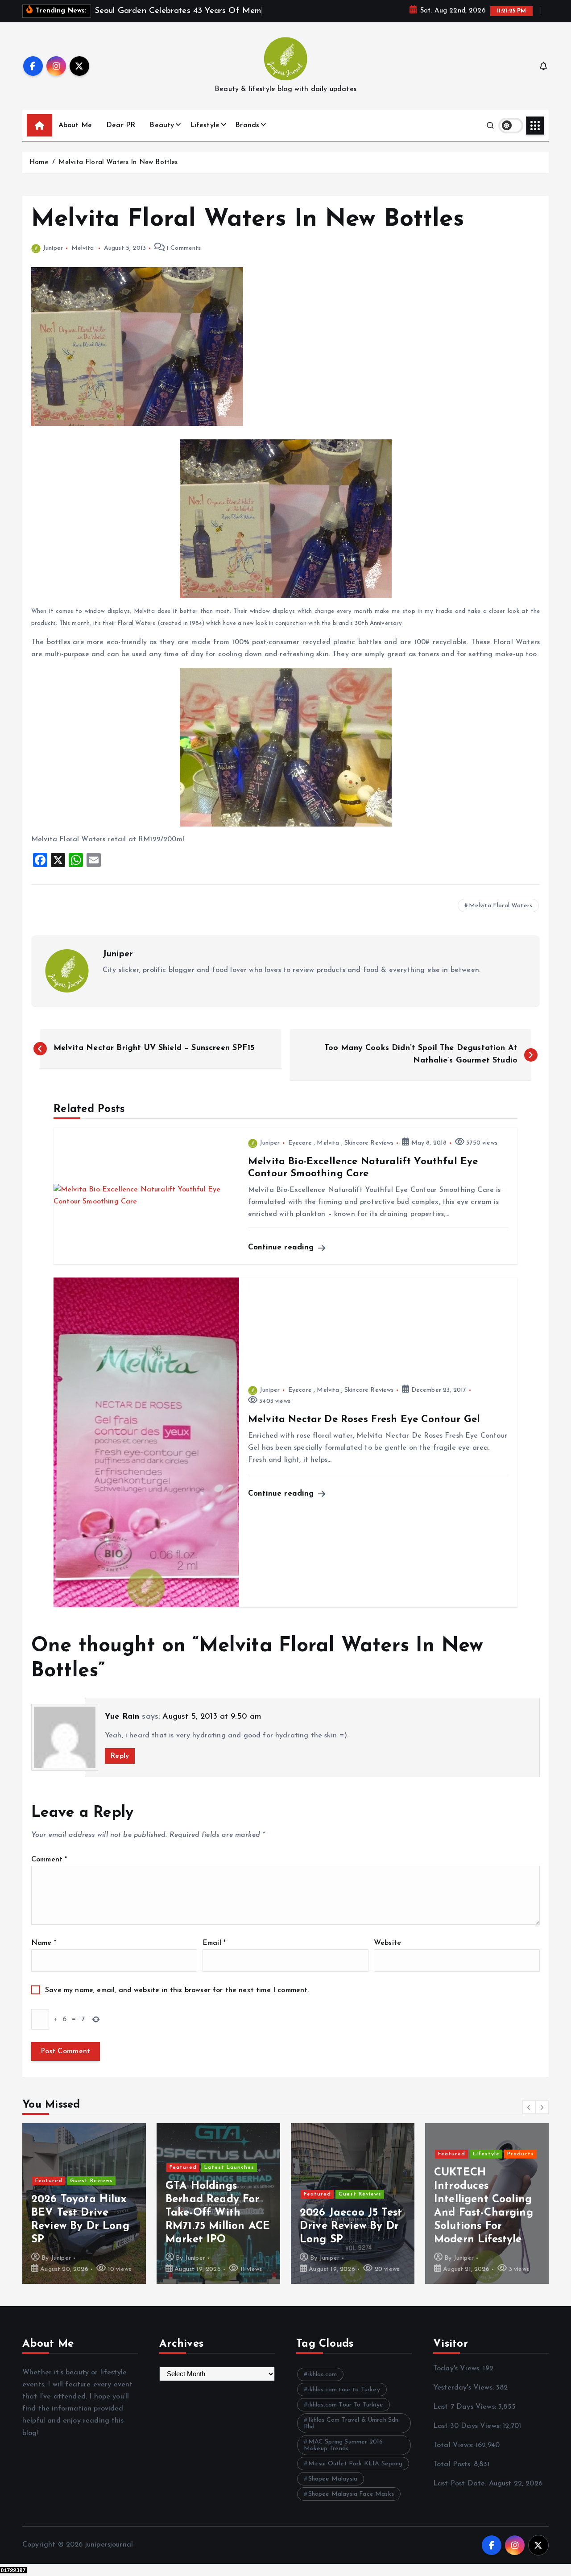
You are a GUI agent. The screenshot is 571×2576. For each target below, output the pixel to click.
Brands (247, 125)
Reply (120, 1756)
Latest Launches (229, 2167)
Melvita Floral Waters (501, 906)
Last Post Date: (461, 2484)
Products (521, 2154)
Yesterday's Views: (465, 2388)
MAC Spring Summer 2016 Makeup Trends (343, 2445)
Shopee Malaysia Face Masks (351, 2494)
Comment (49, 1860)
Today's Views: (458, 2369)
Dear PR (121, 125)
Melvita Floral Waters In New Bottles (118, 163)
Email (214, 1943)
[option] (84, 2204)
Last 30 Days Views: (468, 2426)
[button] (529, 2107)
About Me (75, 125)
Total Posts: (453, 2464)
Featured (49, 2181)
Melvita (83, 248)
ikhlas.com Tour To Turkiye (346, 2405)
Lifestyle (205, 125)
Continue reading (282, 1247)
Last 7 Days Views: (466, 2407)
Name (44, 1943)
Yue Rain (122, 1717)
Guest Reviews (91, 2181)
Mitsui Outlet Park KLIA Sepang (356, 2464)
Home (39, 163)
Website (387, 1943)
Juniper (53, 248)
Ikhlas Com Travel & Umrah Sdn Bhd (351, 2423)
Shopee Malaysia (333, 2479)
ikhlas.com (323, 2375)
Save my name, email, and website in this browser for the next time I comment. (177, 1990)
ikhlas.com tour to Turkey (344, 2390)
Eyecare (300, 1143)
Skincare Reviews (369, 1143)
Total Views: (454, 2445)
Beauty (162, 125)
